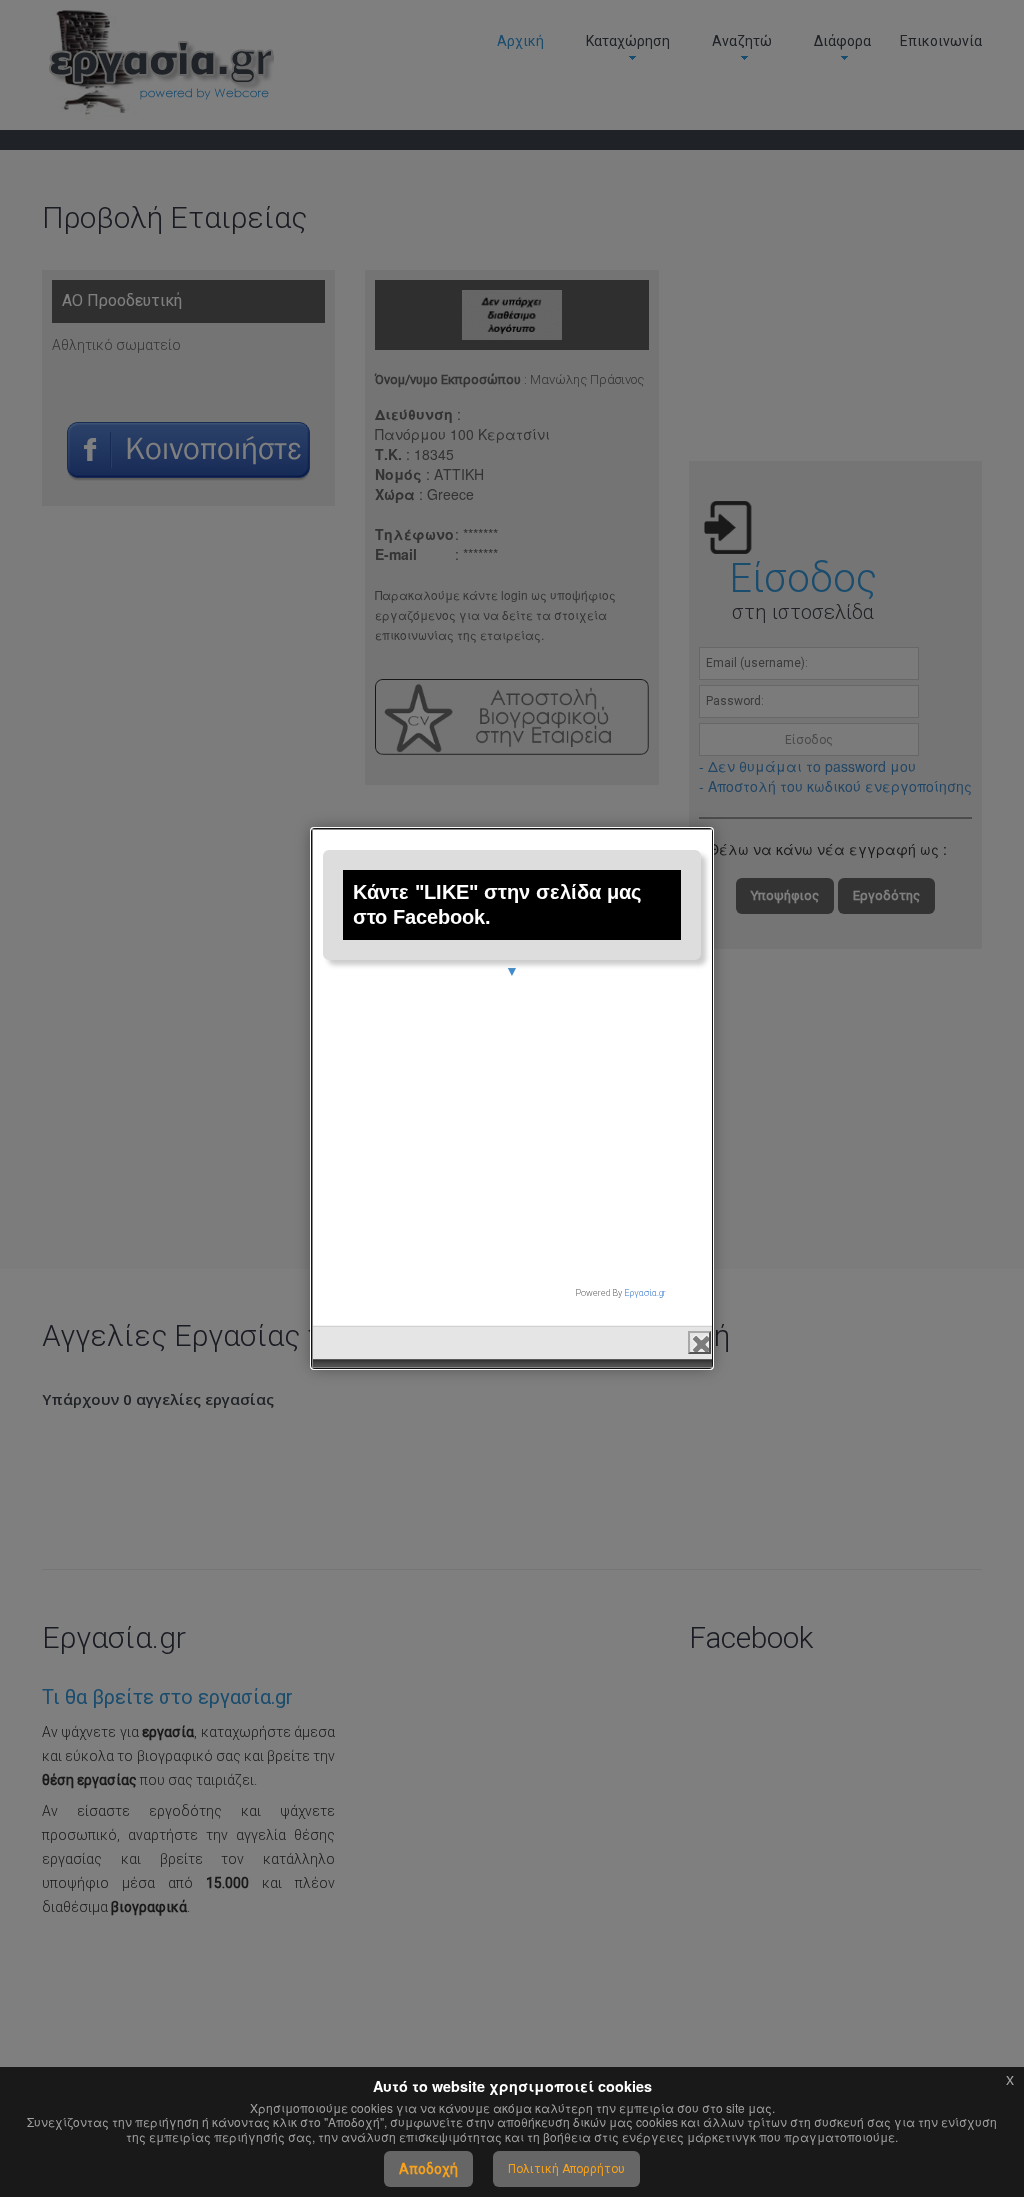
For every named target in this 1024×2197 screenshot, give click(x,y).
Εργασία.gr (645, 1293)
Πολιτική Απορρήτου (566, 2169)
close (699, 1342)
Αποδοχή (428, 2169)
